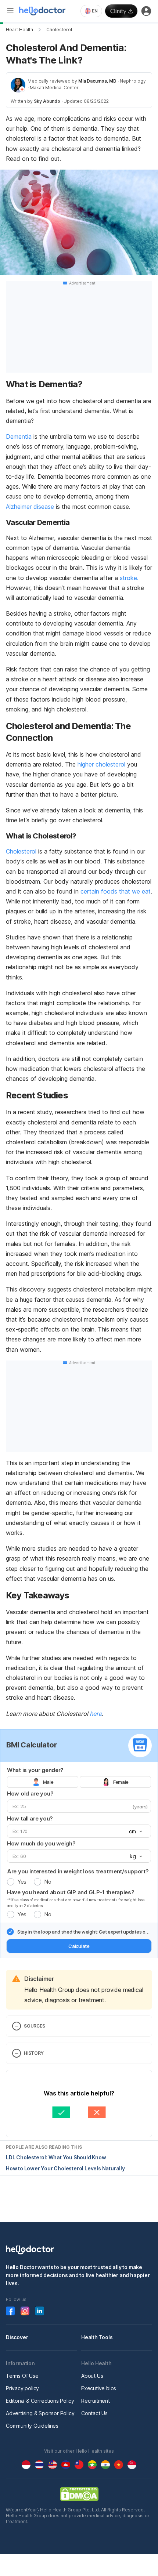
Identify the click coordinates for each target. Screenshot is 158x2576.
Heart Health (19, 30)
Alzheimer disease (30, 507)
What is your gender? (35, 1770)
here (96, 1714)
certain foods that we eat (116, 891)
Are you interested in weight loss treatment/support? (78, 1871)
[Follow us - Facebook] (10, 2311)
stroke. (129, 578)
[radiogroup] (79, 1782)
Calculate (79, 1946)
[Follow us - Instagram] (25, 2311)
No (48, 1882)
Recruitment (96, 2401)
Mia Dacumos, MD (97, 81)
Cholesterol (59, 30)
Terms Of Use (22, 2376)
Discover (17, 2337)
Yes (22, 1882)
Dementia (19, 436)
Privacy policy (22, 2388)
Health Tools (97, 2337)
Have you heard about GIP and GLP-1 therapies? (71, 1892)
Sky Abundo (47, 101)
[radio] (11, 1882)
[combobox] (91, 11)
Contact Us (94, 2413)
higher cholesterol (101, 764)
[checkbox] (10, 1932)
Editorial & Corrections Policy (40, 2401)
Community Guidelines (32, 2426)
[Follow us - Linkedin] (40, 2311)
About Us (92, 2376)
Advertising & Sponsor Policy (40, 2413)
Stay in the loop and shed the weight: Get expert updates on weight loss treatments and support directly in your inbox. (83, 1932)
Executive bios (99, 2388)
